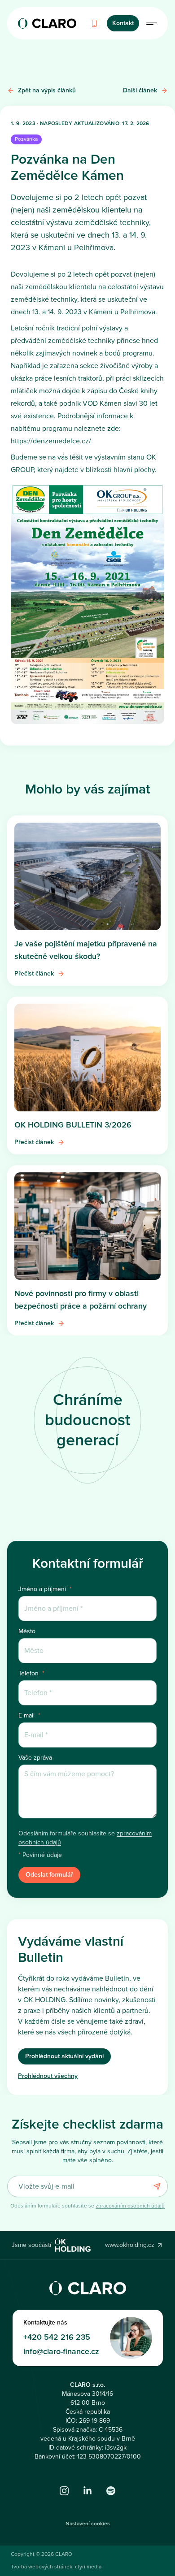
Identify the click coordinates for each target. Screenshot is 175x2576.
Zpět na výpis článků (47, 90)
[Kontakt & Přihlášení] (152, 23)
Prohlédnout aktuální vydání (64, 2056)
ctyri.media (88, 2567)
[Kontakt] (94, 23)
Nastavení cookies (88, 2524)
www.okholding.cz (130, 2245)
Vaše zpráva (35, 1758)
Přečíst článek (34, 974)
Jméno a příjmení (45, 1589)
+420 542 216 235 (57, 2337)
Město (27, 1631)
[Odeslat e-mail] (157, 2186)
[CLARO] (47, 23)
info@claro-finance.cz (61, 2351)
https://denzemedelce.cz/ (51, 441)
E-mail (29, 1716)
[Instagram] (64, 2491)
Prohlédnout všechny (48, 2076)
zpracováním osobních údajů (130, 2206)
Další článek (140, 90)
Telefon (31, 1674)
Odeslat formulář (49, 1875)
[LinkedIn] (87, 2491)
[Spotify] (111, 2491)
